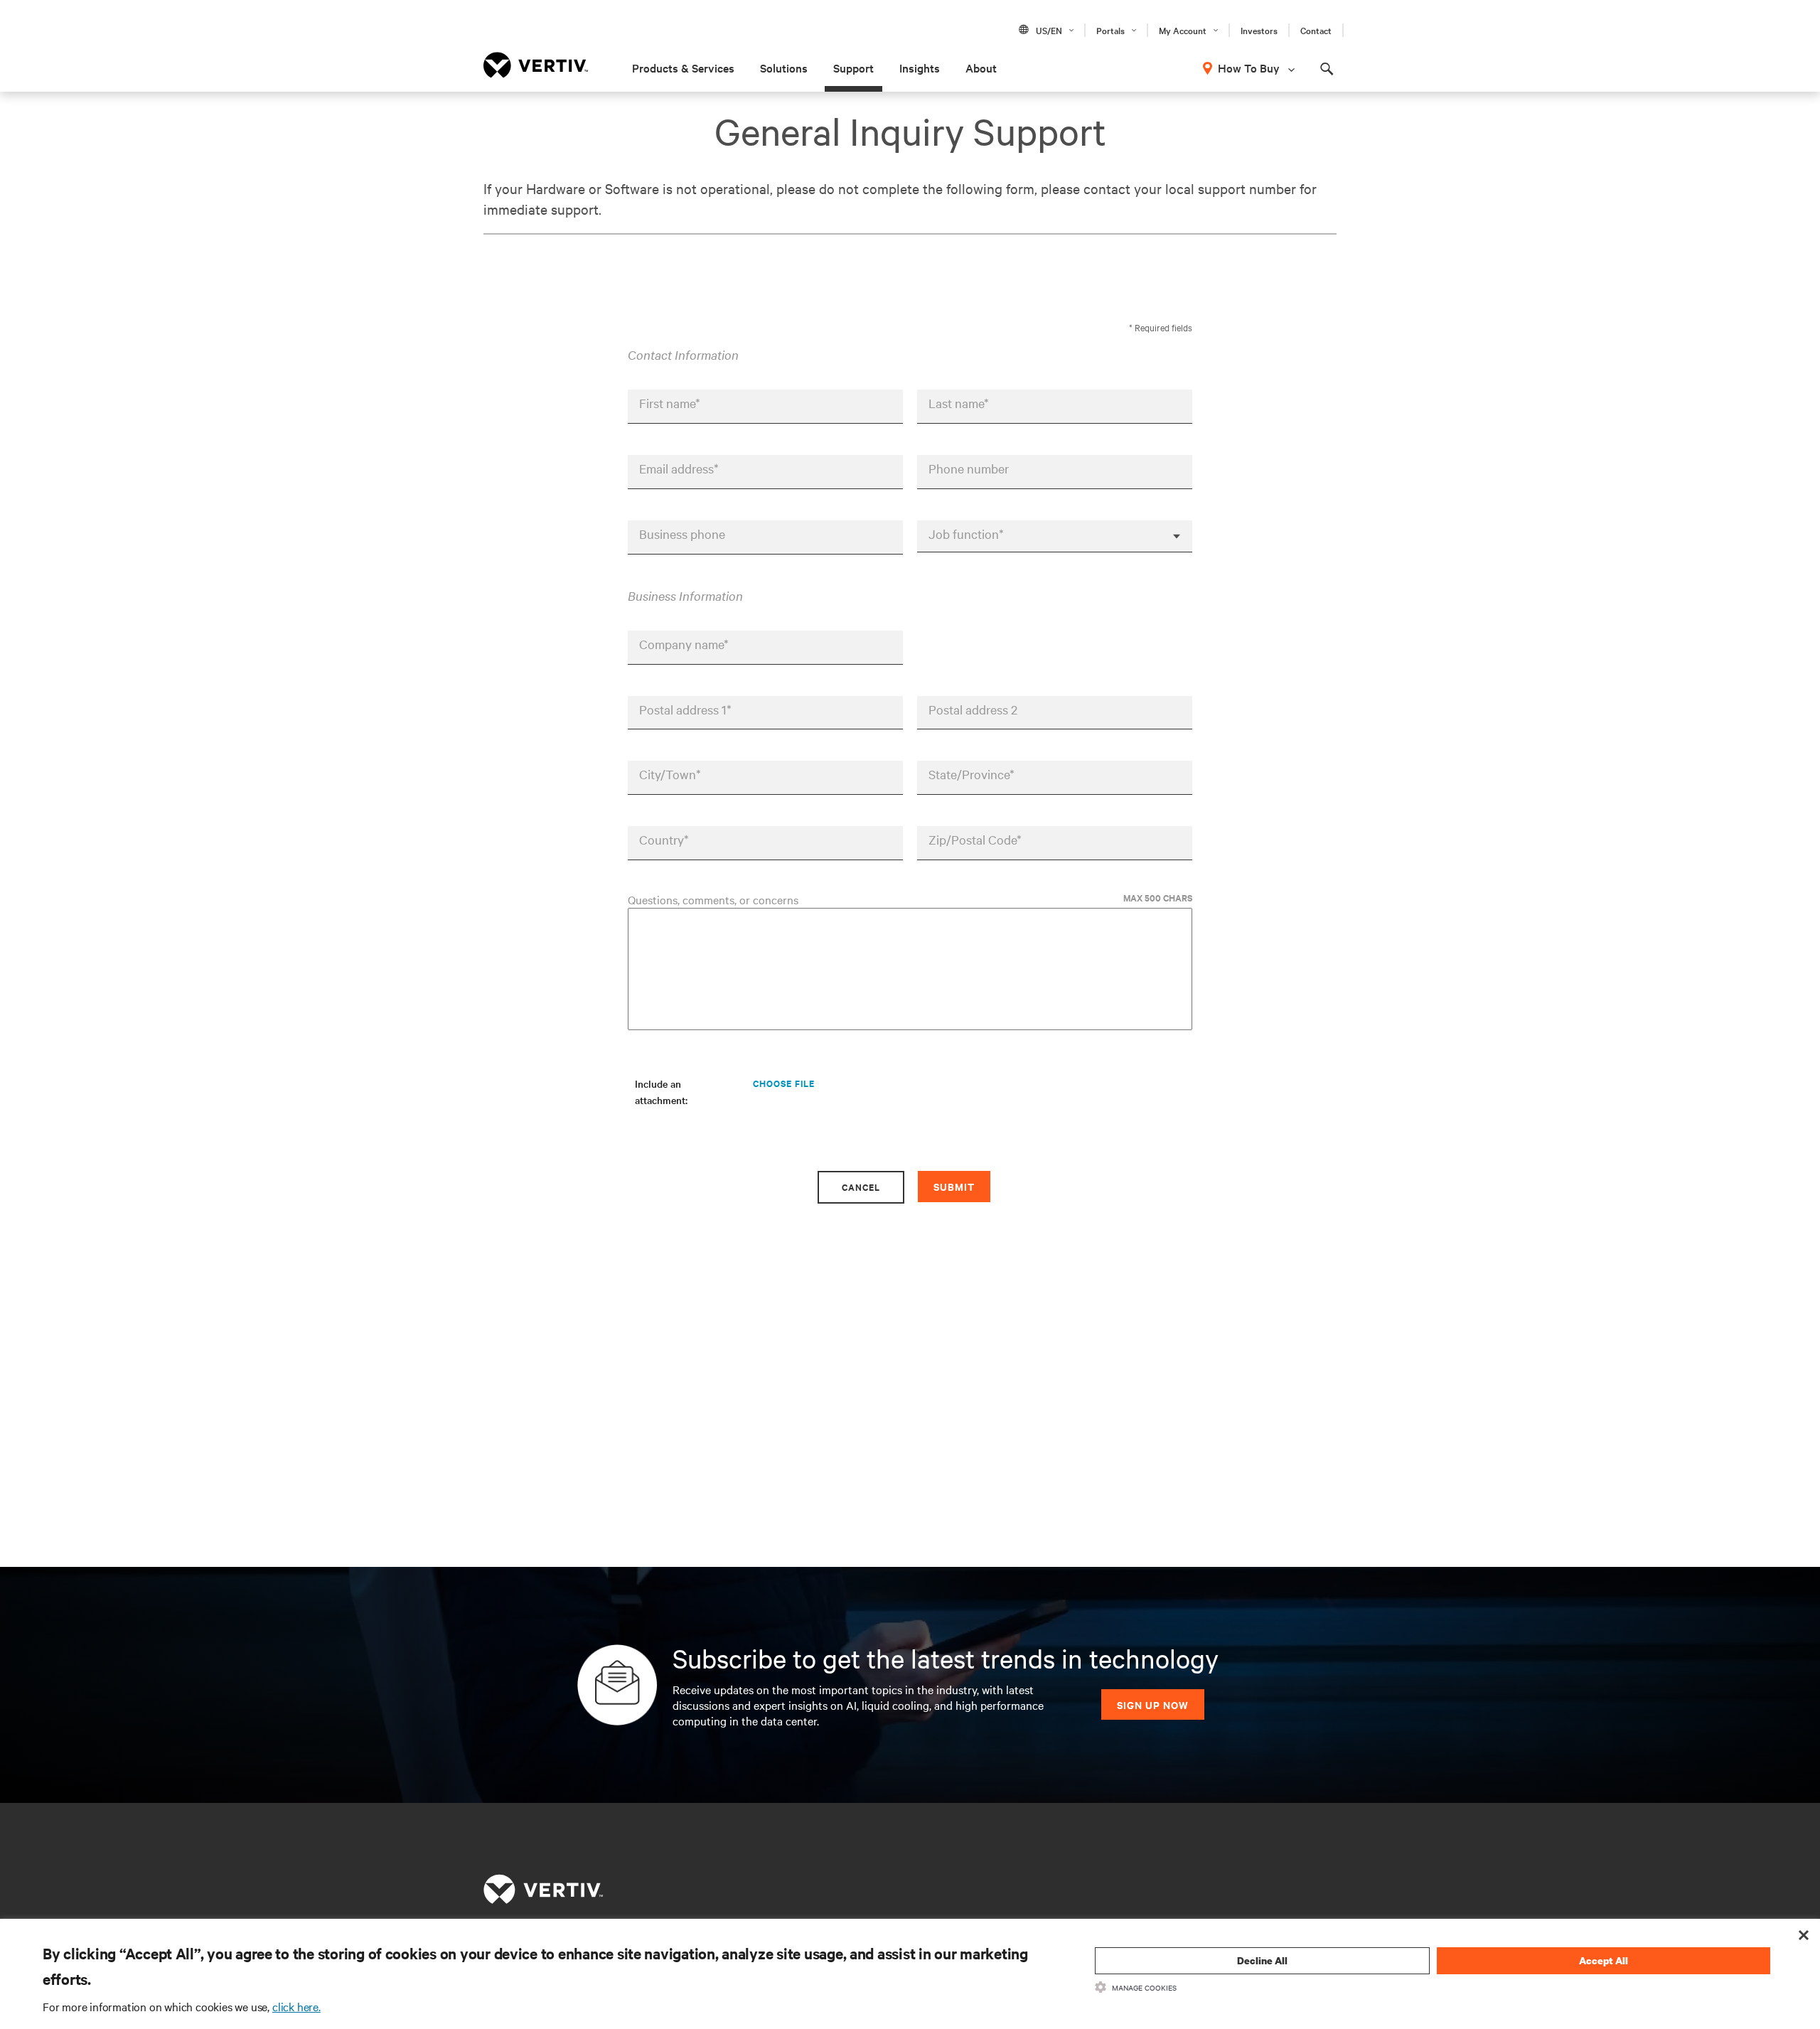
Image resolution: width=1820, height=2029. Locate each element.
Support (853, 68)
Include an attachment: (661, 1091)
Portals (1110, 30)
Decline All (1262, 1960)
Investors (1259, 30)
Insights (920, 68)
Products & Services (683, 68)
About (981, 68)
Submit (954, 1186)
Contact (1316, 30)
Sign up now (1153, 1704)
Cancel (861, 1187)
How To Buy (1249, 68)
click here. (296, 2006)
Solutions (784, 68)
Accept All (1604, 1960)
